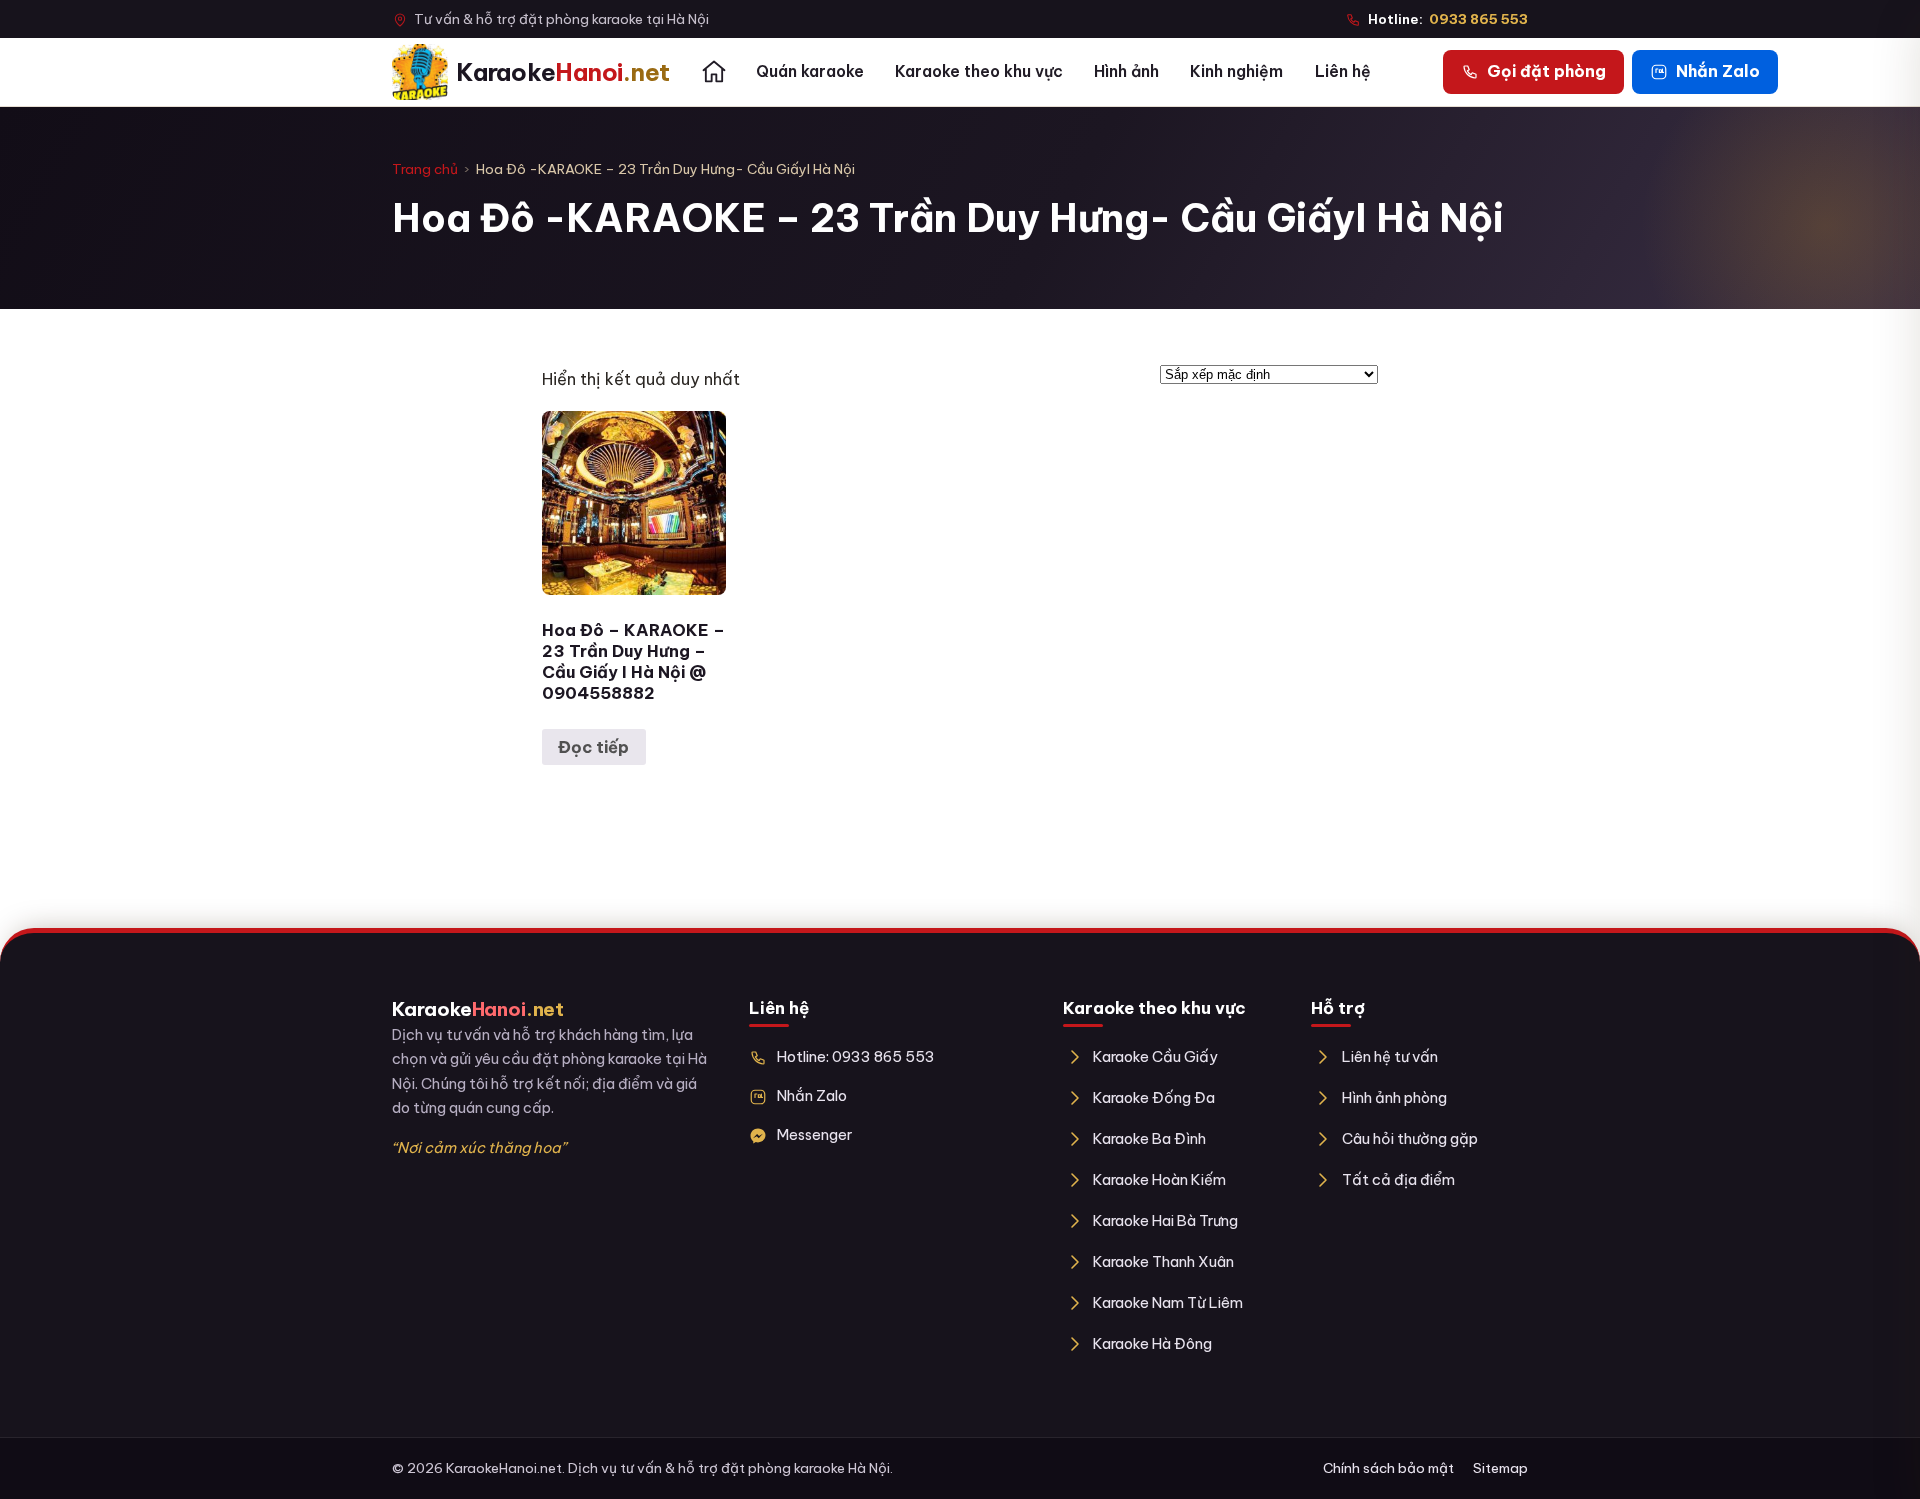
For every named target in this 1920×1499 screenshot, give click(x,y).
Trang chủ (425, 169)
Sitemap (1500, 1468)
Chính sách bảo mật (1388, 1468)
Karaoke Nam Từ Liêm (1168, 1302)
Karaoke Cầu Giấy (1155, 1056)
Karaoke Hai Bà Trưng (1165, 1220)
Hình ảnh (1126, 71)
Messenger (814, 1134)
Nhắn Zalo (812, 1095)
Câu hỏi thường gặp (1409, 1138)
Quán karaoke (810, 71)
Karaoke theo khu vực (979, 71)
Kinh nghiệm (1236, 71)
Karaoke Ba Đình (1149, 1138)
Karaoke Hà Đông (1152, 1343)
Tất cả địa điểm (1398, 1179)
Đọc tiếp (593, 747)
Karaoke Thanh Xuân (1163, 1261)
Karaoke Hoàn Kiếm (1159, 1179)
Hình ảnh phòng (1394, 1097)
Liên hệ (1343, 71)
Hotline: (1448, 19)
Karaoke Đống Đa (1154, 1097)
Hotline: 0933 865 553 (856, 1056)
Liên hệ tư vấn (1389, 1056)
